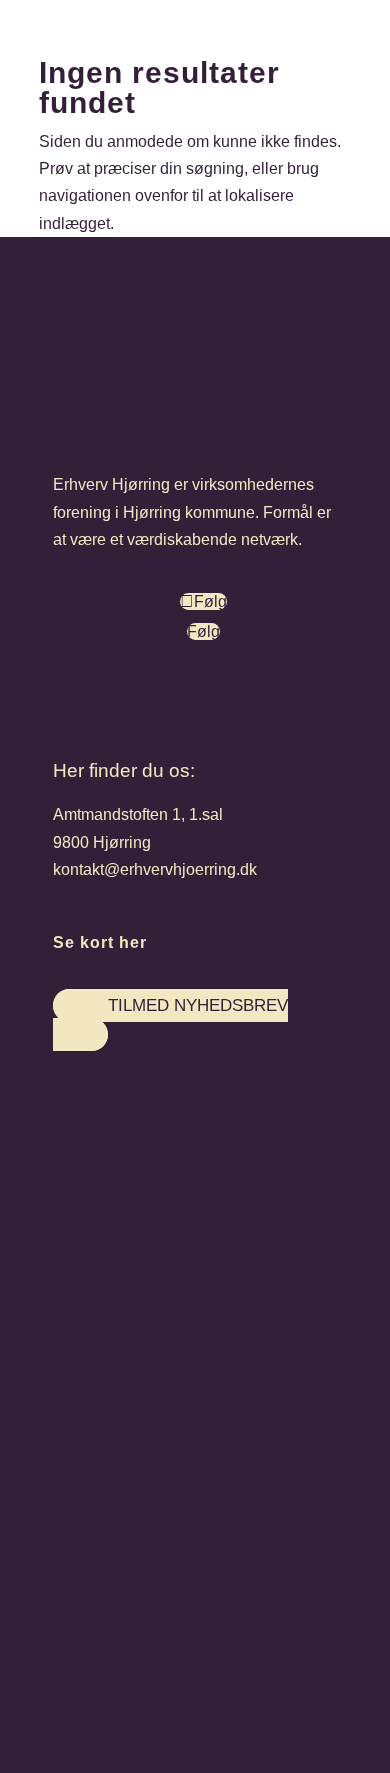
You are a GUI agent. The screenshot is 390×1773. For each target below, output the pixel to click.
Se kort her (100, 942)
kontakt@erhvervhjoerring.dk (155, 869)
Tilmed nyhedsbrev (198, 1005)
